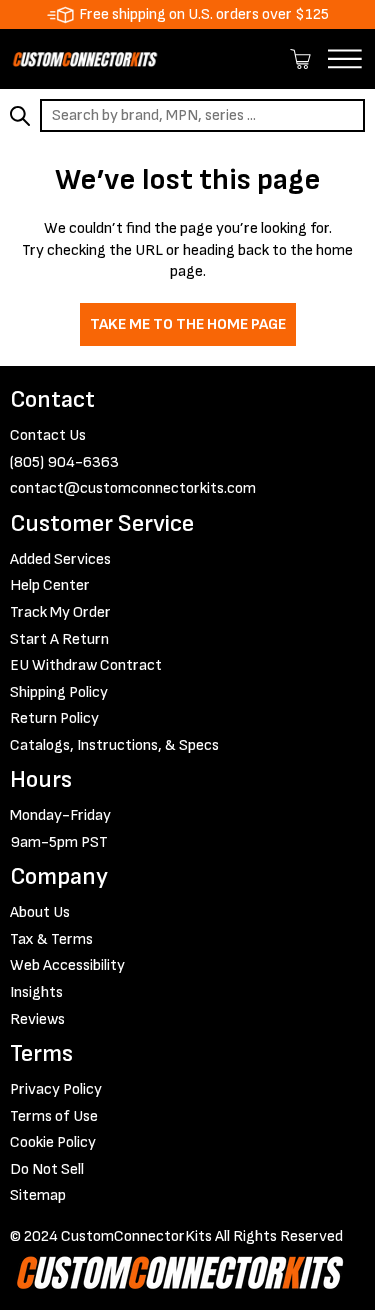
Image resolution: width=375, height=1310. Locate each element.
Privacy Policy (56, 1089)
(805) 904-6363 (64, 462)
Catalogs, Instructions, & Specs (114, 745)
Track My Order (60, 612)
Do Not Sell (47, 1169)
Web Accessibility (67, 965)
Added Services (60, 559)
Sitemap (38, 1195)
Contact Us (48, 435)
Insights (36, 992)
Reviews (37, 1019)
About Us (40, 912)
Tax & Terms (51, 939)
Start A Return (59, 639)
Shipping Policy (59, 692)
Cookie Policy (53, 1142)
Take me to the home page (188, 324)
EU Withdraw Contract (86, 665)
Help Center (50, 585)
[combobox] (202, 115)
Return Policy (54, 718)
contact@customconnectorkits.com (133, 488)
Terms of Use (54, 1116)
